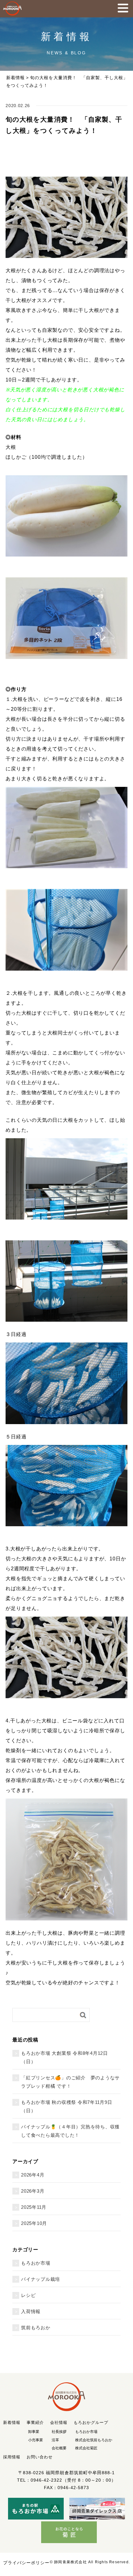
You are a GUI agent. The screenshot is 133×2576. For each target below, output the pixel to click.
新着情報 (15, 78)
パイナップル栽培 (41, 2279)
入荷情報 (31, 2311)
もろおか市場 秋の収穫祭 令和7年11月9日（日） (67, 2106)
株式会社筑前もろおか (94, 2440)
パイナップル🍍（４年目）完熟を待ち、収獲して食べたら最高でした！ (70, 2131)
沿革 (55, 2440)
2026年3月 (33, 2191)
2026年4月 (33, 2175)
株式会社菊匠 (86, 2448)
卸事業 (34, 2432)
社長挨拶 (59, 2432)
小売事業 (36, 2440)
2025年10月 (34, 2223)
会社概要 (59, 2448)
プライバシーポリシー (26, 2563)
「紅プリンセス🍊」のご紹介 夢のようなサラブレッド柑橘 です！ (70, 2082)
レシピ (28, 2295)
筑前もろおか (36, 2328)
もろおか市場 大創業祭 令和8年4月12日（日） (64, 2057)
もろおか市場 (36, 2263)
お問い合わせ (40, 2457)
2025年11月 (34, 2207)
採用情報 (12, 2457)
